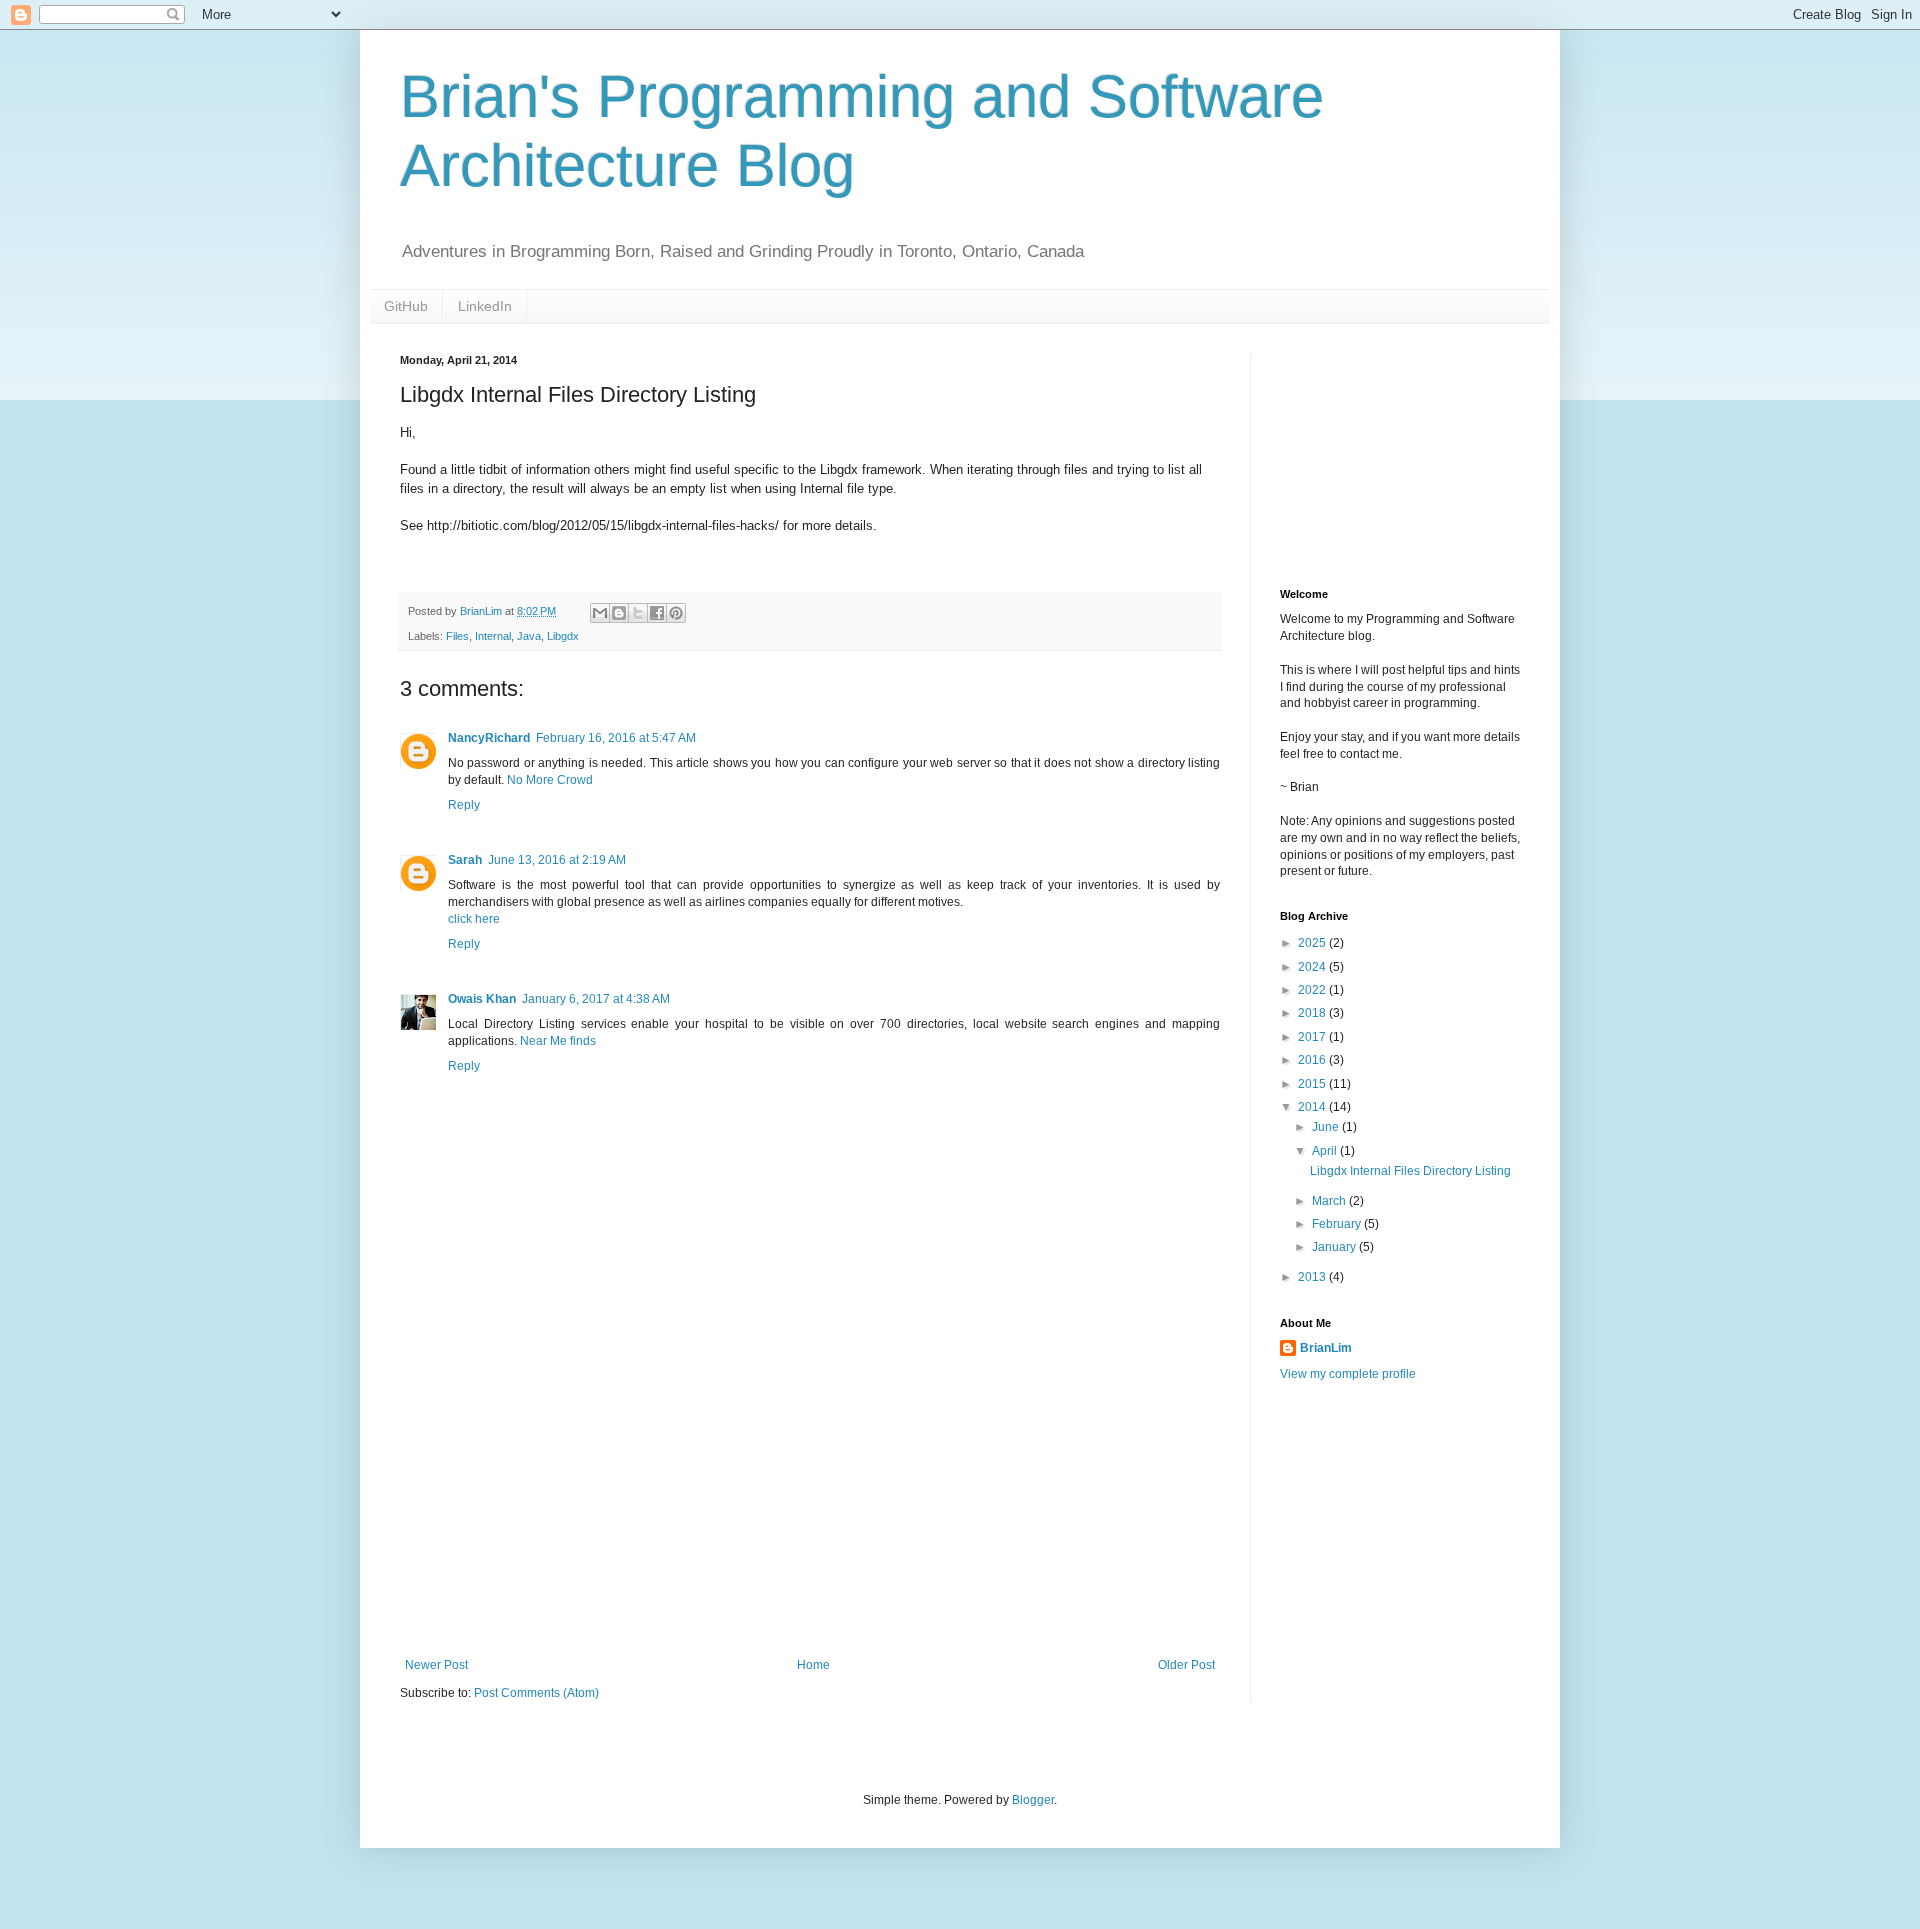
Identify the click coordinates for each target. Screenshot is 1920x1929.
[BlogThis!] (619, 613)
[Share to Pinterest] (676, 613)
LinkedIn (485, 306)
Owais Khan (482, 999)
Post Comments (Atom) (536, 1693)
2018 (1313, 1013)
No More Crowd (550, 780)
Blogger (1033, 1800)
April (1326, 1151)
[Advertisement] (810, 1508)
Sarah (465, 860)
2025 (1313, 943)
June (1327, 1127)
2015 (1313, 1084)
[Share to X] (638, 613)
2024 (1313, 967)
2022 (1313, 990)
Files (457, 636)
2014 (1313, 1107)
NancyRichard (489, 738)
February (1338, 1224)
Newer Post (436, 1665)
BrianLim (1326, 1348)
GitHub (406, 306)
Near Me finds (558, 1041)
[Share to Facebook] (657, 613)
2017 (1313, 1037)
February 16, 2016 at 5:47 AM (616, 738)
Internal (493, 636)
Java (529, 636)
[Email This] (600, 613)
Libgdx (563, 636)
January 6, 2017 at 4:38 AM (596, 999)
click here (474, 919)
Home (813, 1665)
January (1335, 1247)
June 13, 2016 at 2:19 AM (557, 860)
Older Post (1186, 1665)
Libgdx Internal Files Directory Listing (1410, 1171)
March (1330, 1201)
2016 (1313, 1060)
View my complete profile (1348, 1374)
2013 (1313, 1277)
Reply (464, 805)
